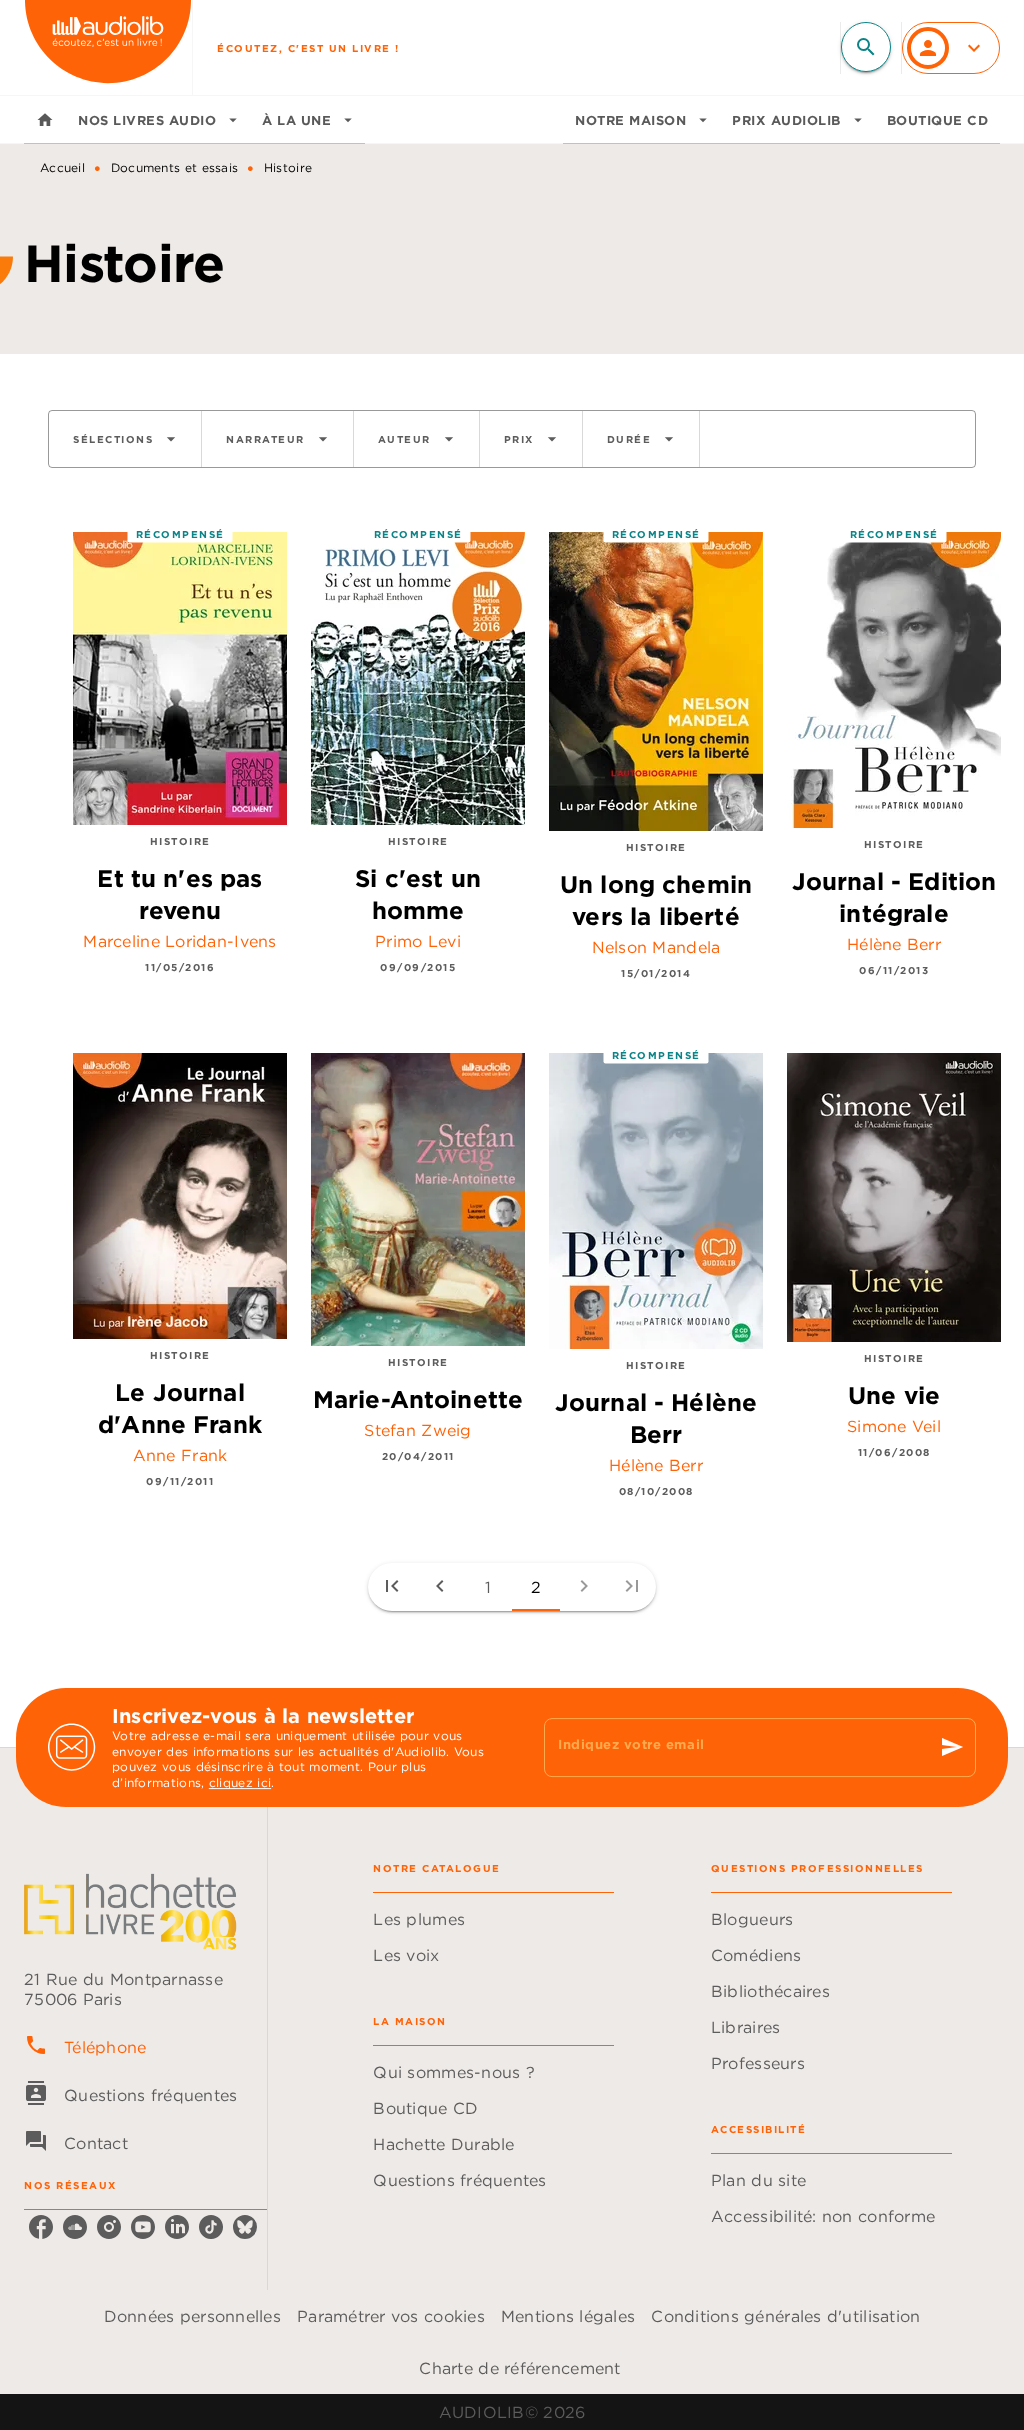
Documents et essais (175, 167)
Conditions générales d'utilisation (785, 2316)
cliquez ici (240, 1783)
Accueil (62, 167)
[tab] (45, 120)
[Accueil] (108, 47)
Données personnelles (192, 2316)
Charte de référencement (519, 2368)
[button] (125, 439)
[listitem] (41, 2227)
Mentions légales (568, 2316)
